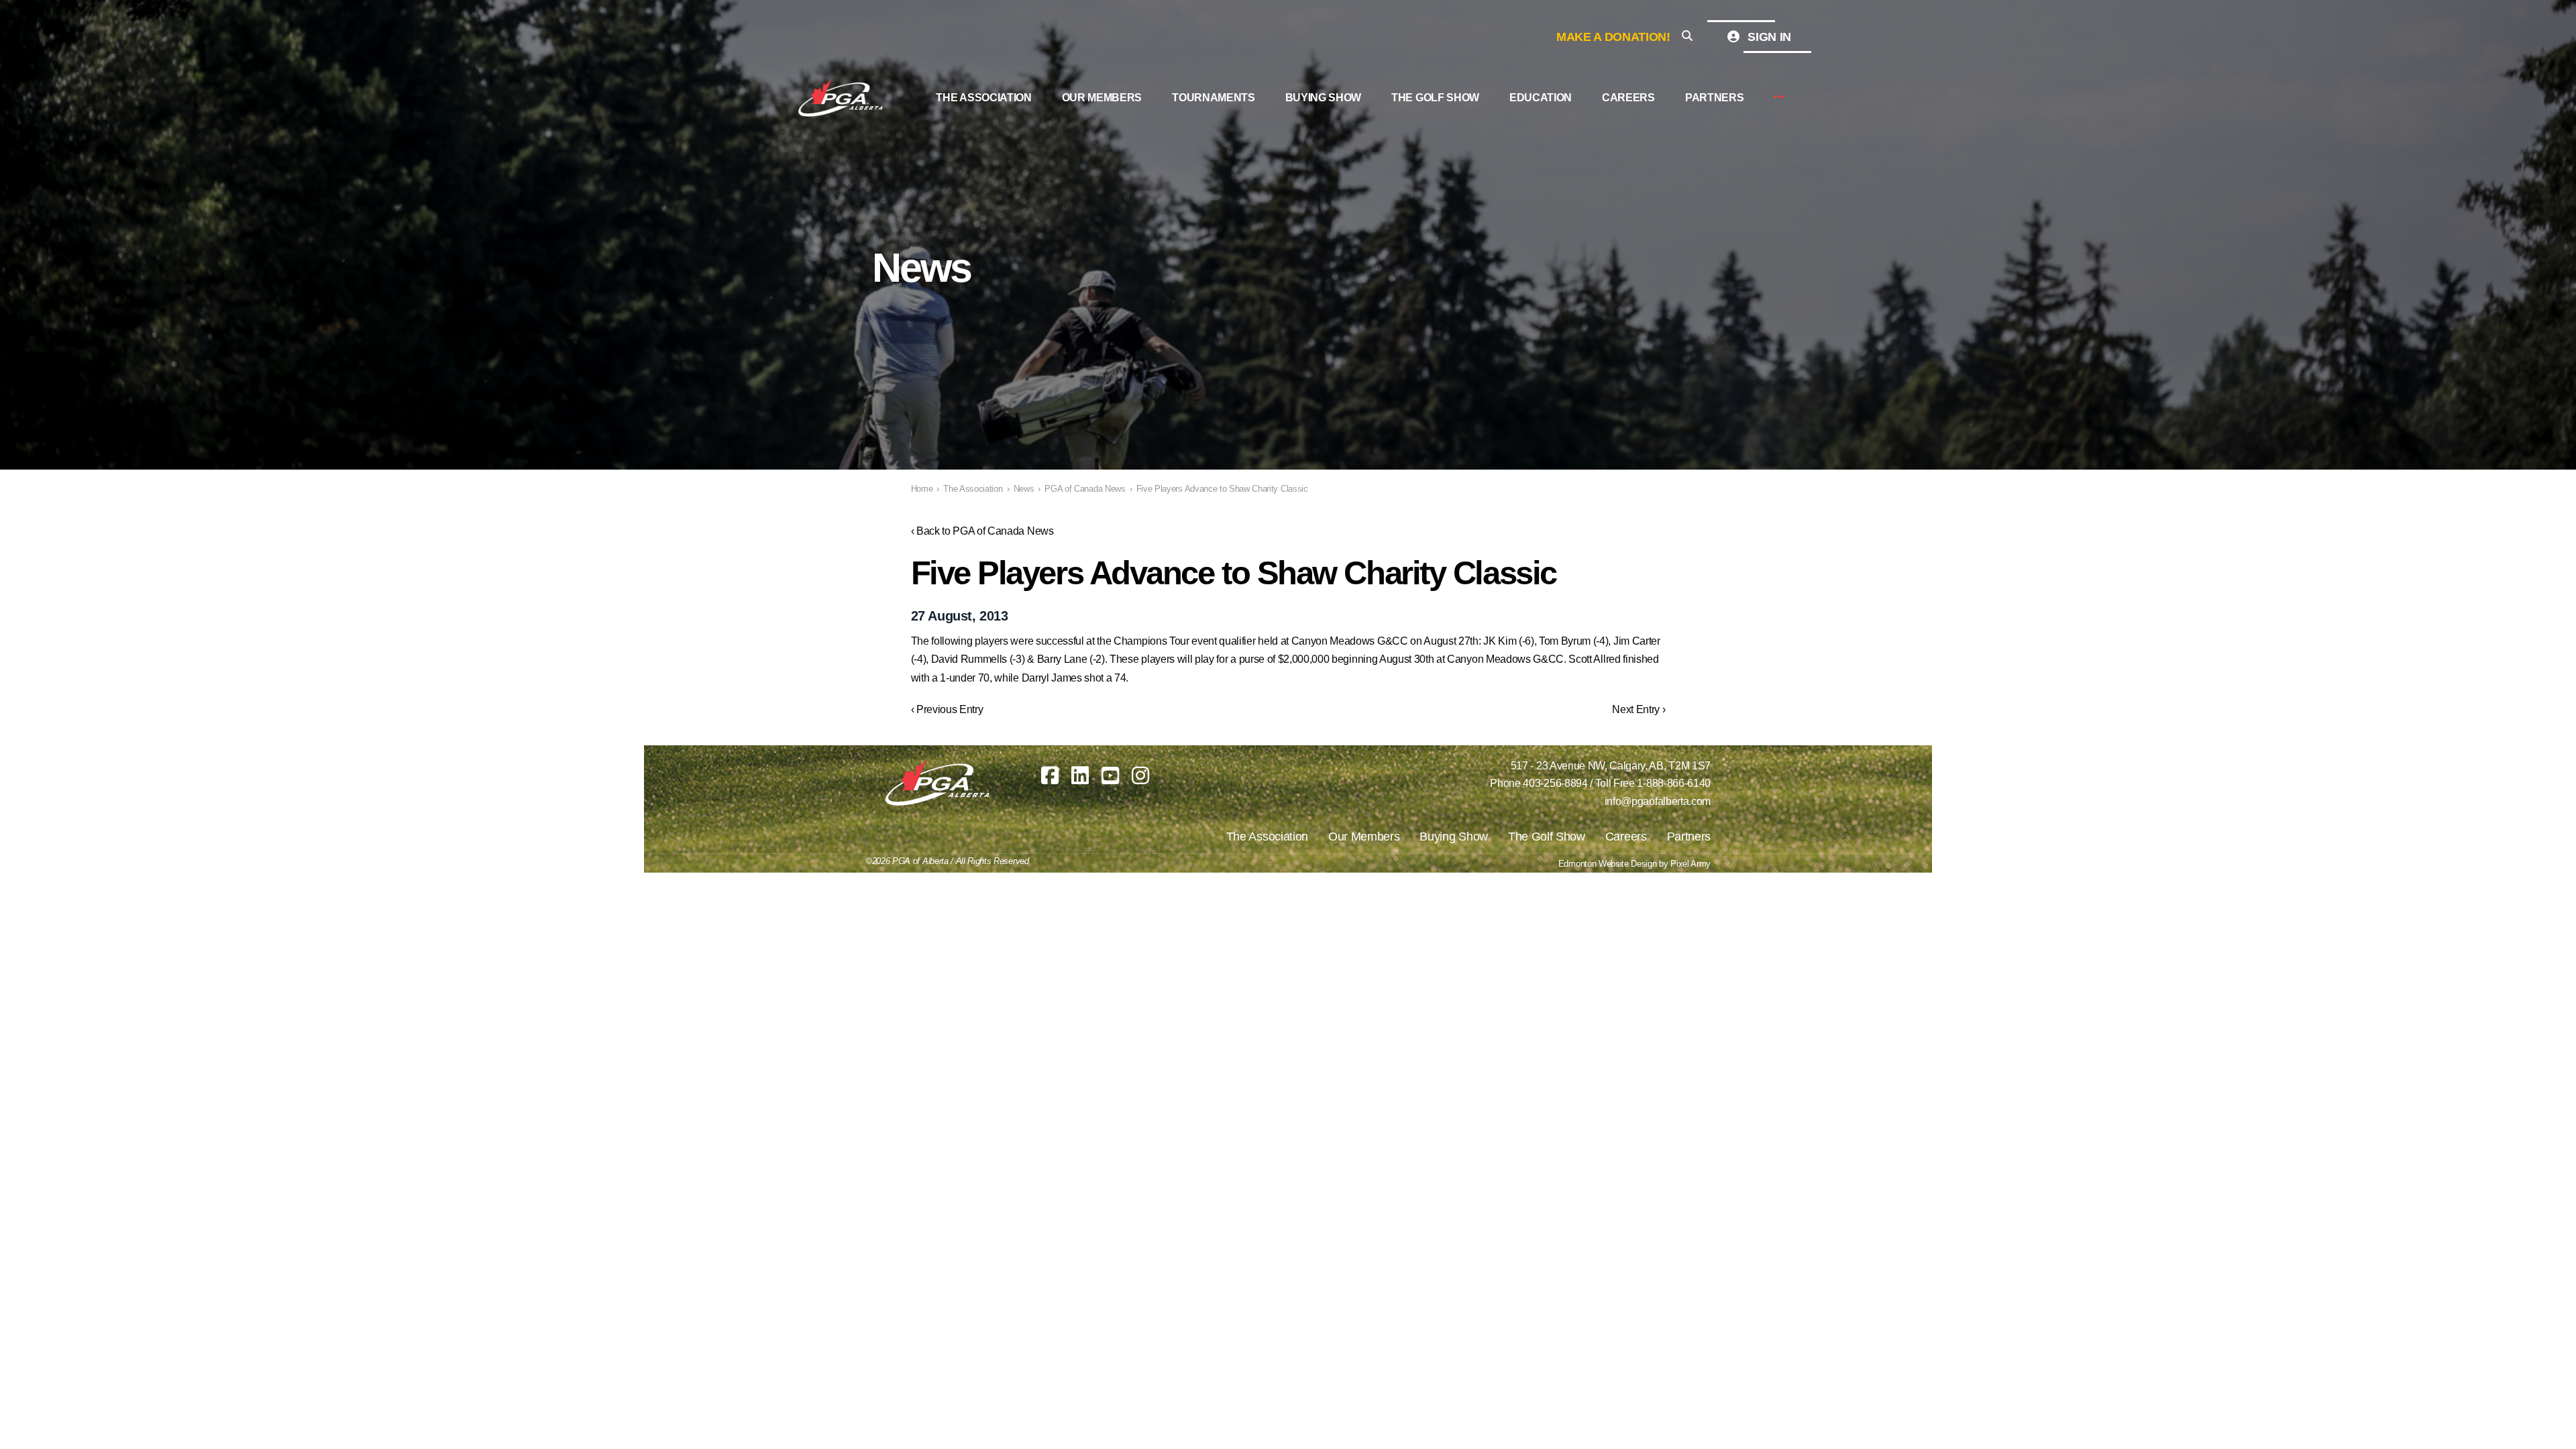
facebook (1050, 775)
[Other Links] (1779, 98)
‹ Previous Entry (947, 709)
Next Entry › (1639, 709)
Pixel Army (1690, 864)
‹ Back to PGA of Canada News (982, 531)
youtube (1110, 775)
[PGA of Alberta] (842, 98)
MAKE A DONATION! (1613, 37)
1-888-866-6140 (1674, 783)
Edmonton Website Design (1608, 864)
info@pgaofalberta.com (1658, 801)
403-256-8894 (1555, 783)
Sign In (1768, 37)
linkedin (1080, 775)
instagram (1140, 775)
